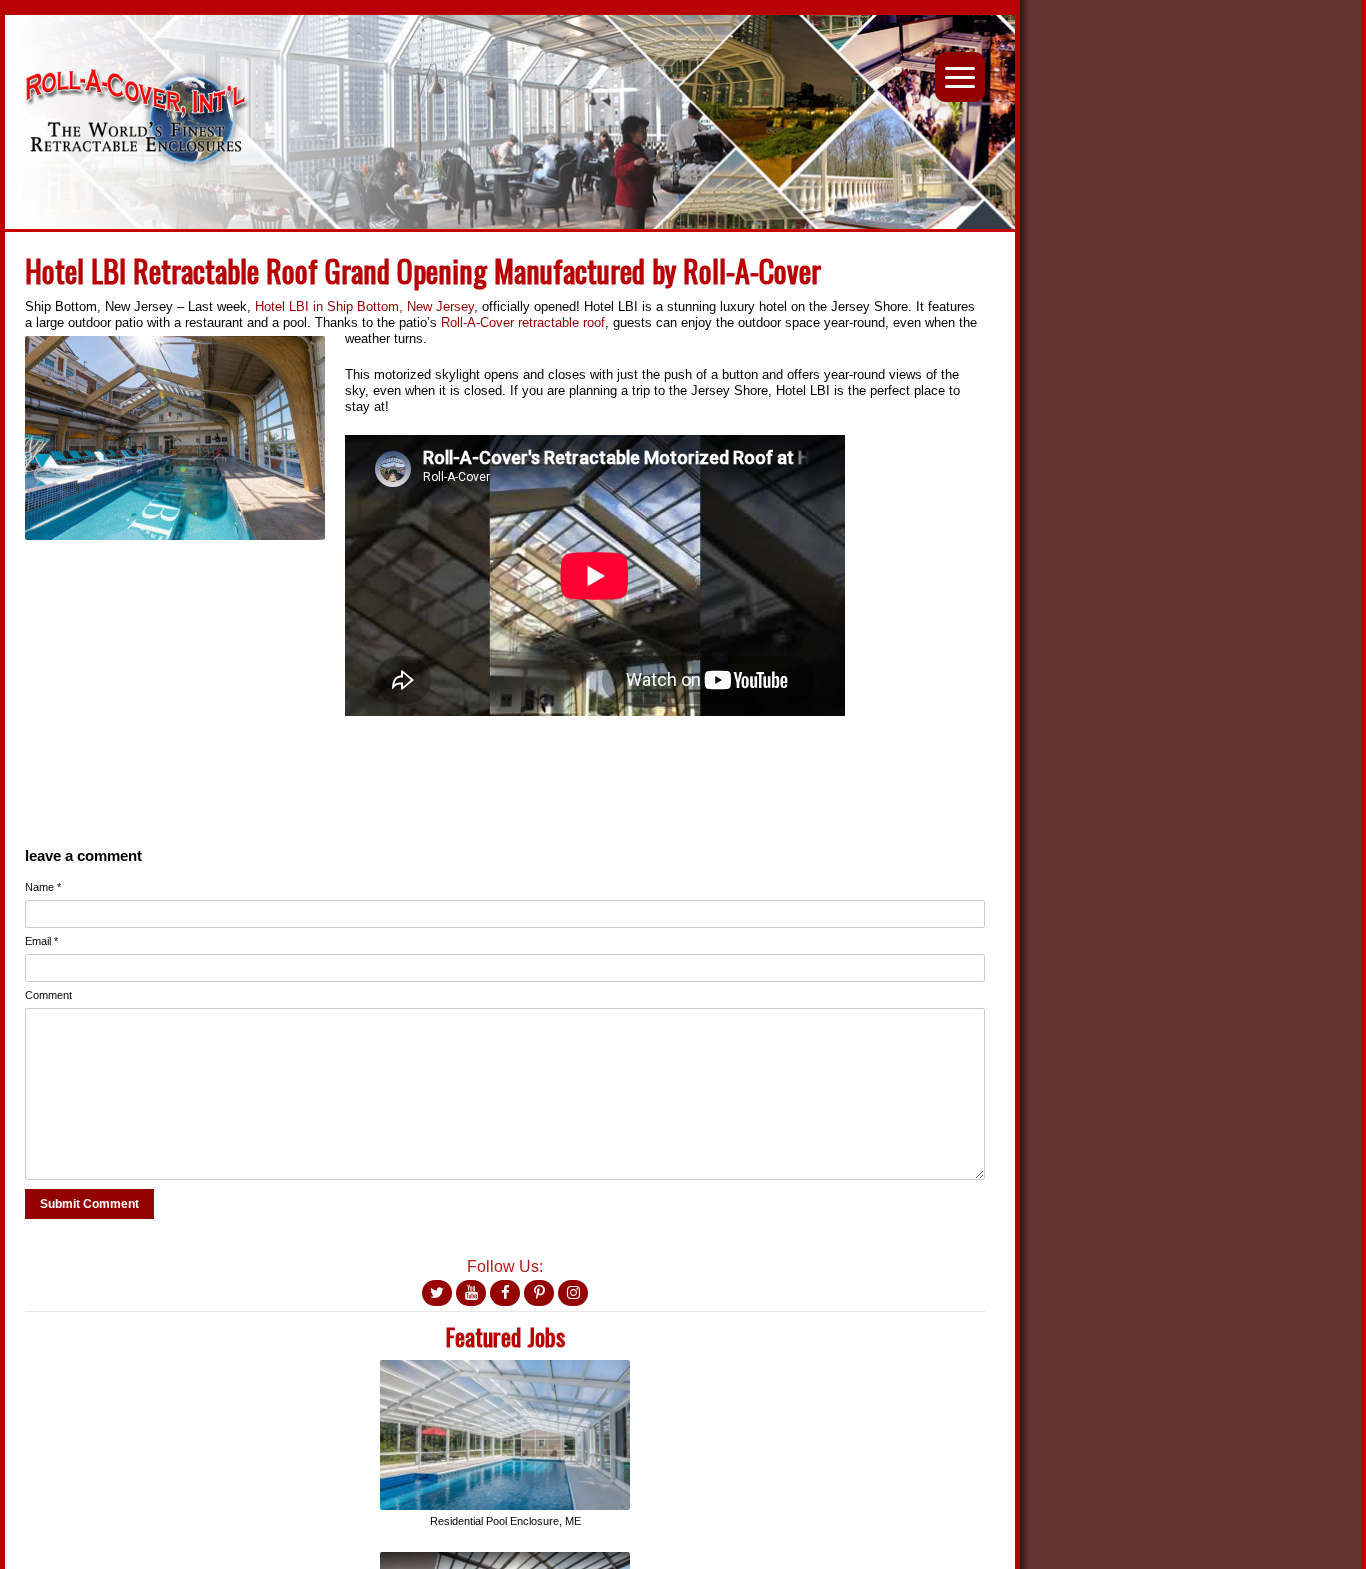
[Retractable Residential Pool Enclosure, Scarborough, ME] (505, 1367)
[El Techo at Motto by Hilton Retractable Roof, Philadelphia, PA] (505, 1559)
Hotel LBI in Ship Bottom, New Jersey (364, 306)
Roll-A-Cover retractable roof (523, 322)
